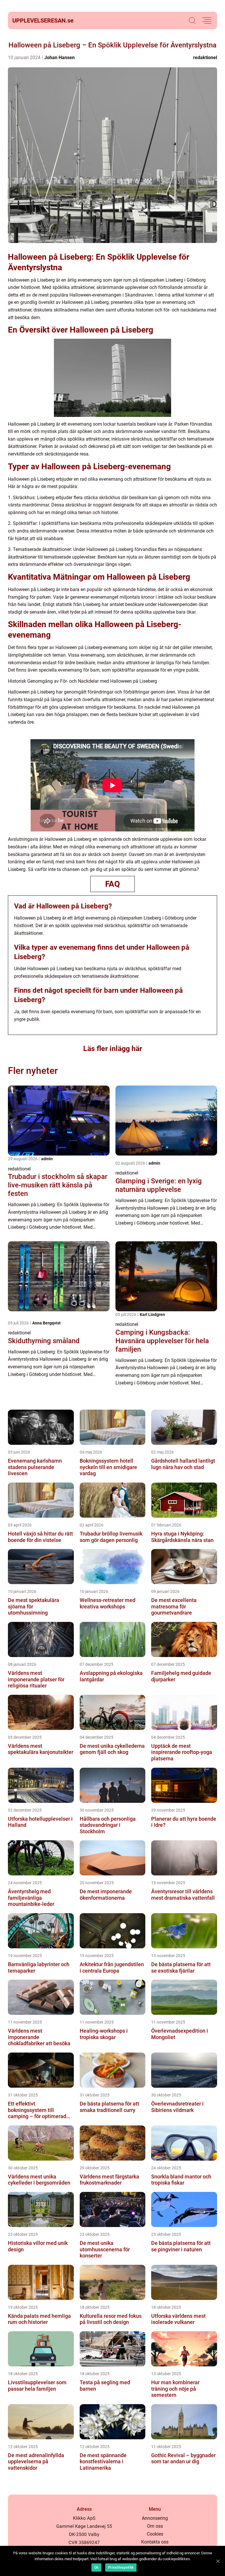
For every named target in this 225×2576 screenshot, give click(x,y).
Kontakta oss (155, 2542)
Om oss (155, 2526)
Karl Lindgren (152, 1314)
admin (47, 1159)
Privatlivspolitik (121, 2568)
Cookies (155, 2534)
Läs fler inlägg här (113, 1049)
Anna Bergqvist (46, 1323)
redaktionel (205, 58)
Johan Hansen (59, 58)
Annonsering (155, 2518)
